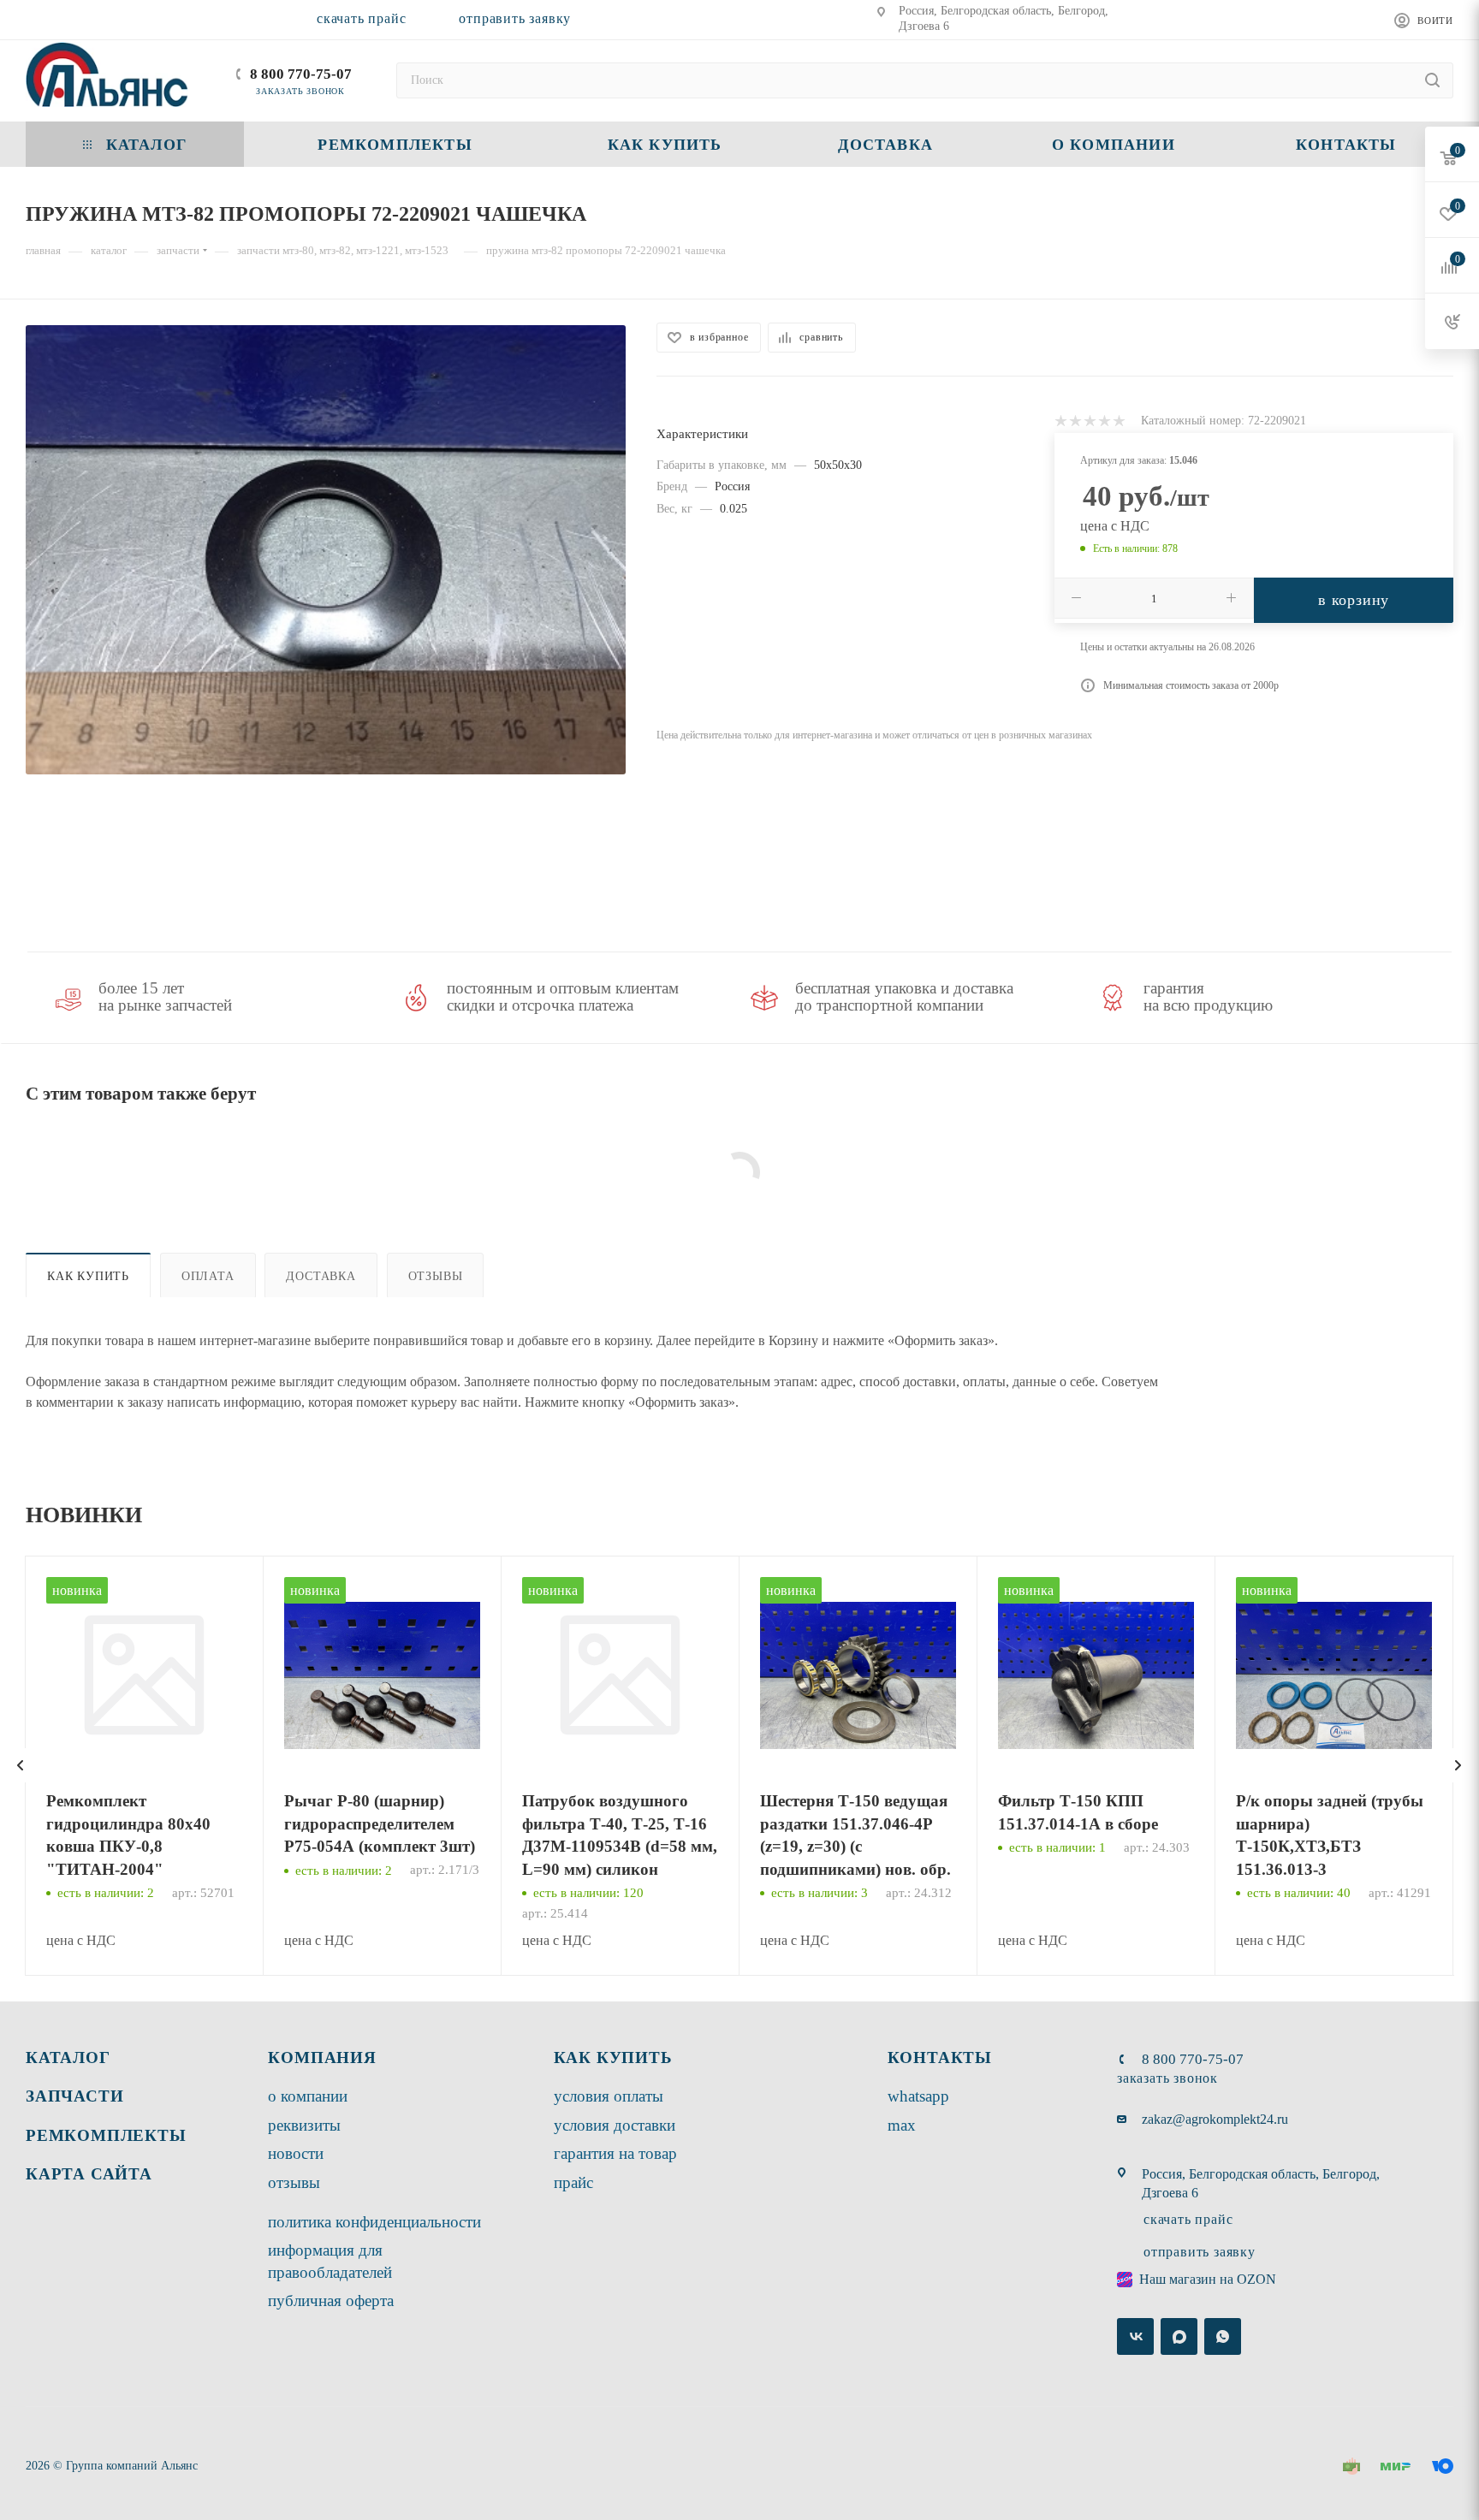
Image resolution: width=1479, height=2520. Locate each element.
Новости (296, 2153)
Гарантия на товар (615, 2153)
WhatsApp (918, 2096)
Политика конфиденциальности (374, 2222)
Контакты (940, 2058)
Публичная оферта (331, 2301)
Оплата (208, 1276)
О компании (308, 2096)
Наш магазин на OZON (1208, 2279)
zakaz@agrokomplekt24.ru (1215, 2119)
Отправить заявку (515, 18)
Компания (322, 2058)
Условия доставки (615, 2125)
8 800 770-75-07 (301, 74)
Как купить (88, 1276)
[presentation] (21, 1765)
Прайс (573, 2182)
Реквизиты (304, 2125)
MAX (902, 2125)
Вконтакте (1135, 2336)
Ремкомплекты (106, 2135)
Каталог (68, 2058)
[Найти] (1432, 80)
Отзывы (436, 1276)
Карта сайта (89, 2174)
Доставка (321, 1276)
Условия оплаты (609, 2096)
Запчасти (74, 2096)
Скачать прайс (361, 18)
